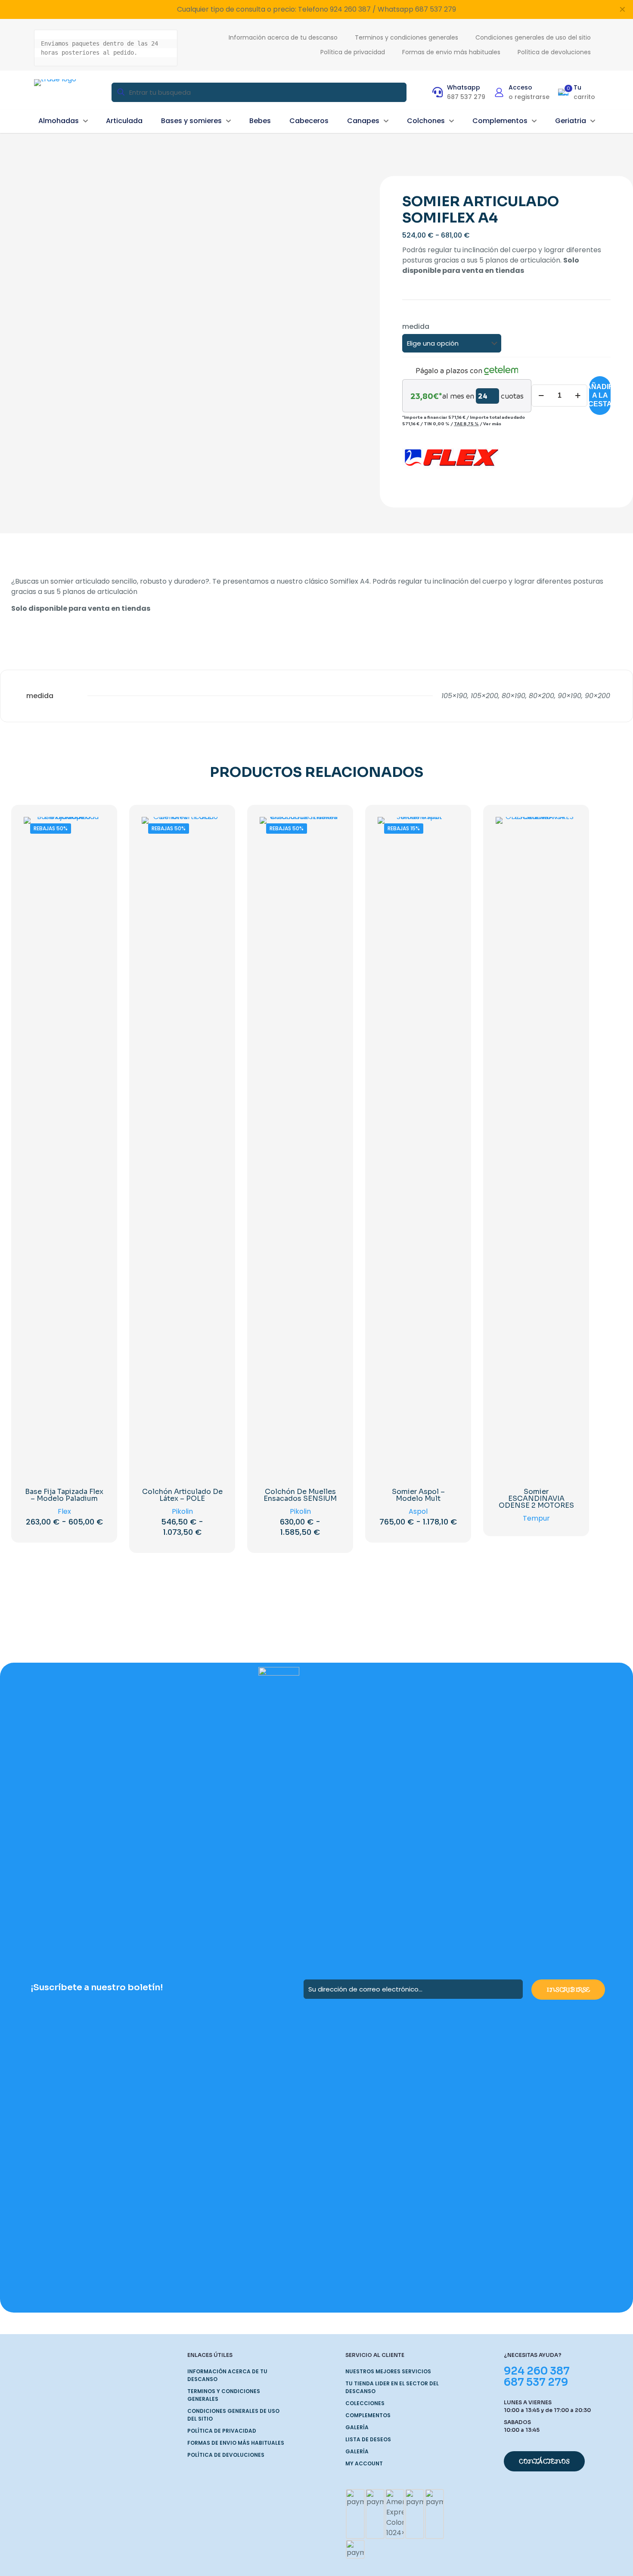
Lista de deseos (368, 2439)
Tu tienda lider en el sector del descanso (392, 2387)
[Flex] (451, 460)
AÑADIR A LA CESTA (600, 395)
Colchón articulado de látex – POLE (182, 1495)
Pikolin (182, 1511)
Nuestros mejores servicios (388, 2371)
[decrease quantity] (541, 396)
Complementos (368, 2415)
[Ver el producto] (93, 829)
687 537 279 (536, 2382)
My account (364, 2463)
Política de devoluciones (226, 2455)
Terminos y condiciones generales (224, 2395)
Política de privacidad (222, 2431)
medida (416, 326)
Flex (64, 1511)
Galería (357, 2427)
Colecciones (365, 2403)
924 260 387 (537, 2371)
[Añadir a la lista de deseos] (93, 847)
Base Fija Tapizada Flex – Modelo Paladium (64, 1495)
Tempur (536, 1518)
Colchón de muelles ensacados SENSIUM (300, 1495)
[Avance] (93, 866)
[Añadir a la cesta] (565, 829)
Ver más (492, 424)
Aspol (418, 1511)
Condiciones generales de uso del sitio (233, 2415)
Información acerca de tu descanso (227, 2375)
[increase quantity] (578, 396)
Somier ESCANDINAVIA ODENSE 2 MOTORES (536, 1498)
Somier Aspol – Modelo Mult (418, 1495)
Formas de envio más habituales (236, 2443)
